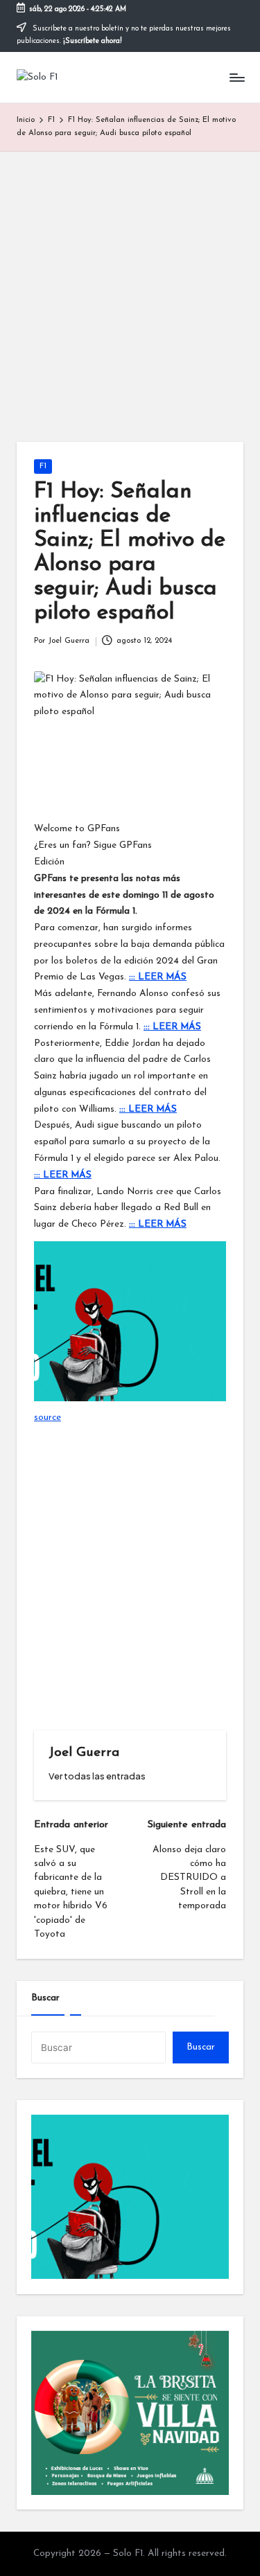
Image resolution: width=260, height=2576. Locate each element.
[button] (97, 1776)
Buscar (45, 1998)
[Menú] (236, 77)
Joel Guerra (84, 1753)
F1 (43, 467)
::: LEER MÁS (158, 977)
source (47, 1418)
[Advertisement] (130, 288)
